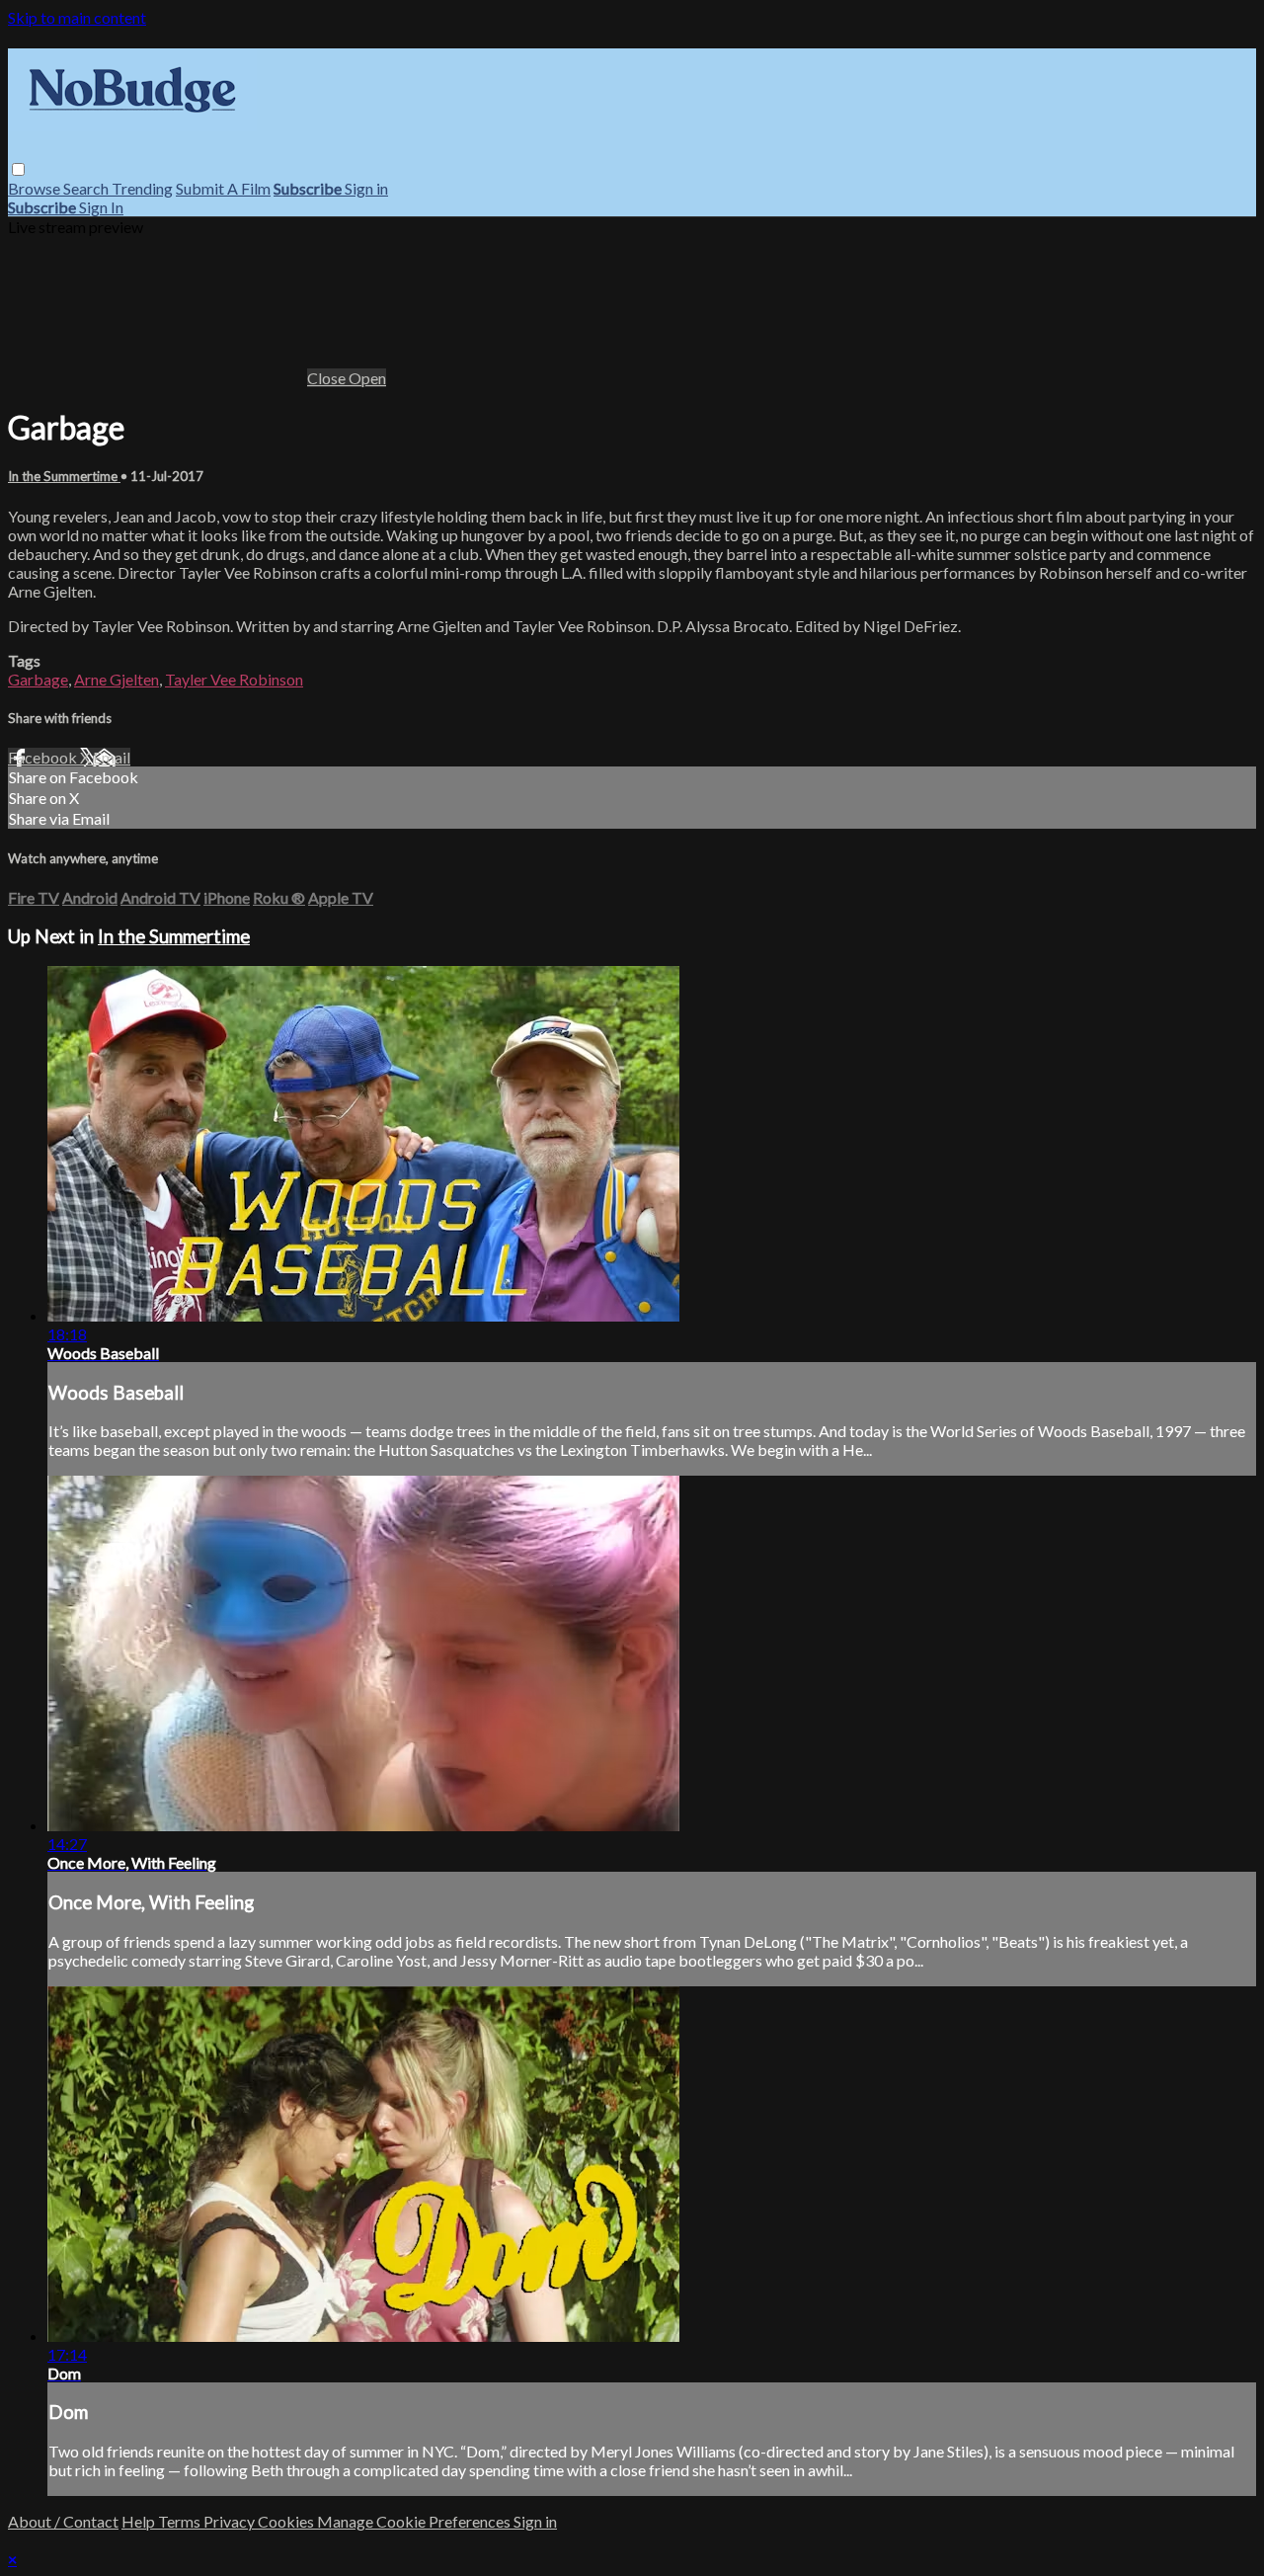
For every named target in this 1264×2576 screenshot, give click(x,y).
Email (112, 757)
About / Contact (63, 2521)
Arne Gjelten (117, 679)
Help (140, 2521)
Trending (142, 188)
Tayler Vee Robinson (234, 679)
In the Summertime (64, 476)
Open (367, 378)
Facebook (44, 757)
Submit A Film (223, 188)
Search (87, 188)
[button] (18, 169)
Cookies (287, 2521)
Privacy (231, 2521)
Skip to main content (77, 17)
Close (328, 378)
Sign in (366, 188)
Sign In (101, 207)
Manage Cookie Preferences (415, 2521)
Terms (181, 2521)
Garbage (38, 679)
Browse (36, 188)
